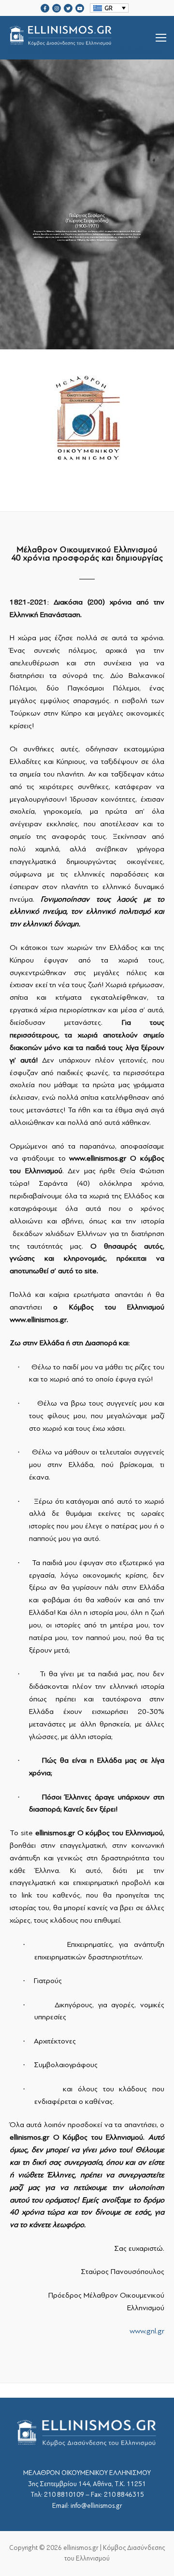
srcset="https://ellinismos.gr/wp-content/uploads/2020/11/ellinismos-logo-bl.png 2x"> (85, 49)
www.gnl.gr (147, 2331)
